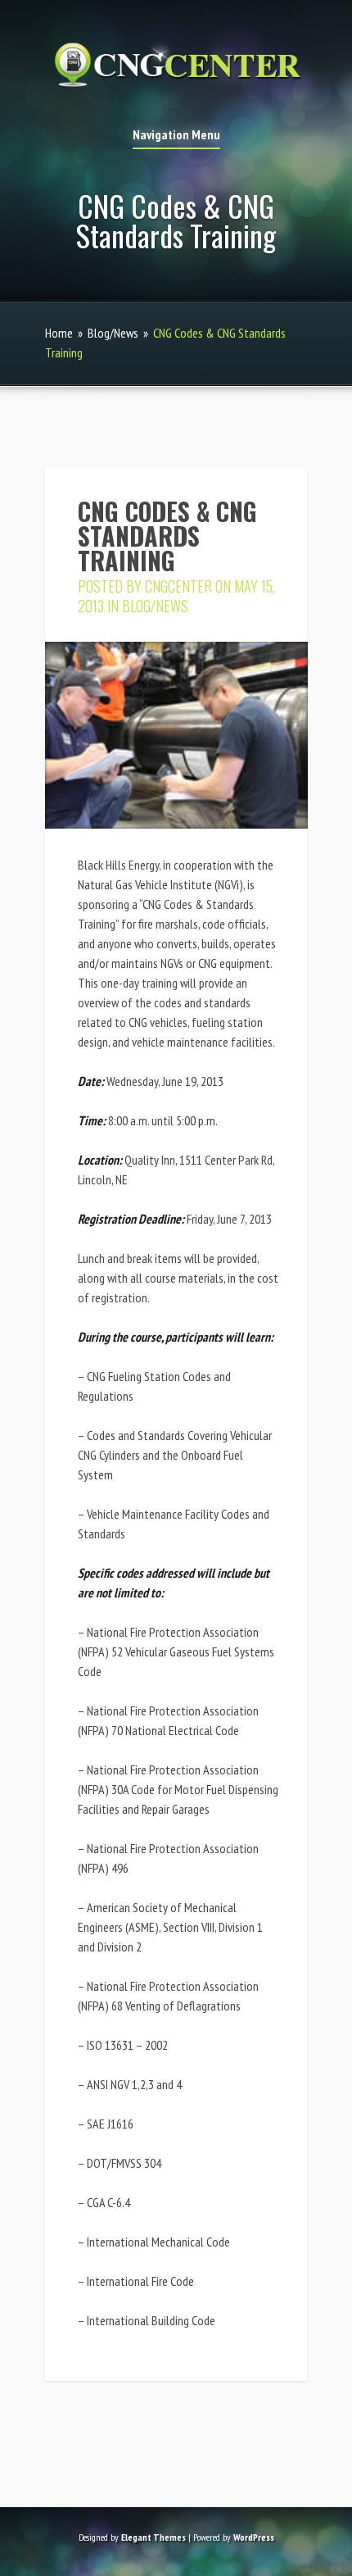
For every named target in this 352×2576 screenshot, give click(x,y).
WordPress (254, 2537)
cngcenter (178, 586)
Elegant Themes (153, 2537)
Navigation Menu (176, 135)
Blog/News (113, 333)
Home (59, 333)
